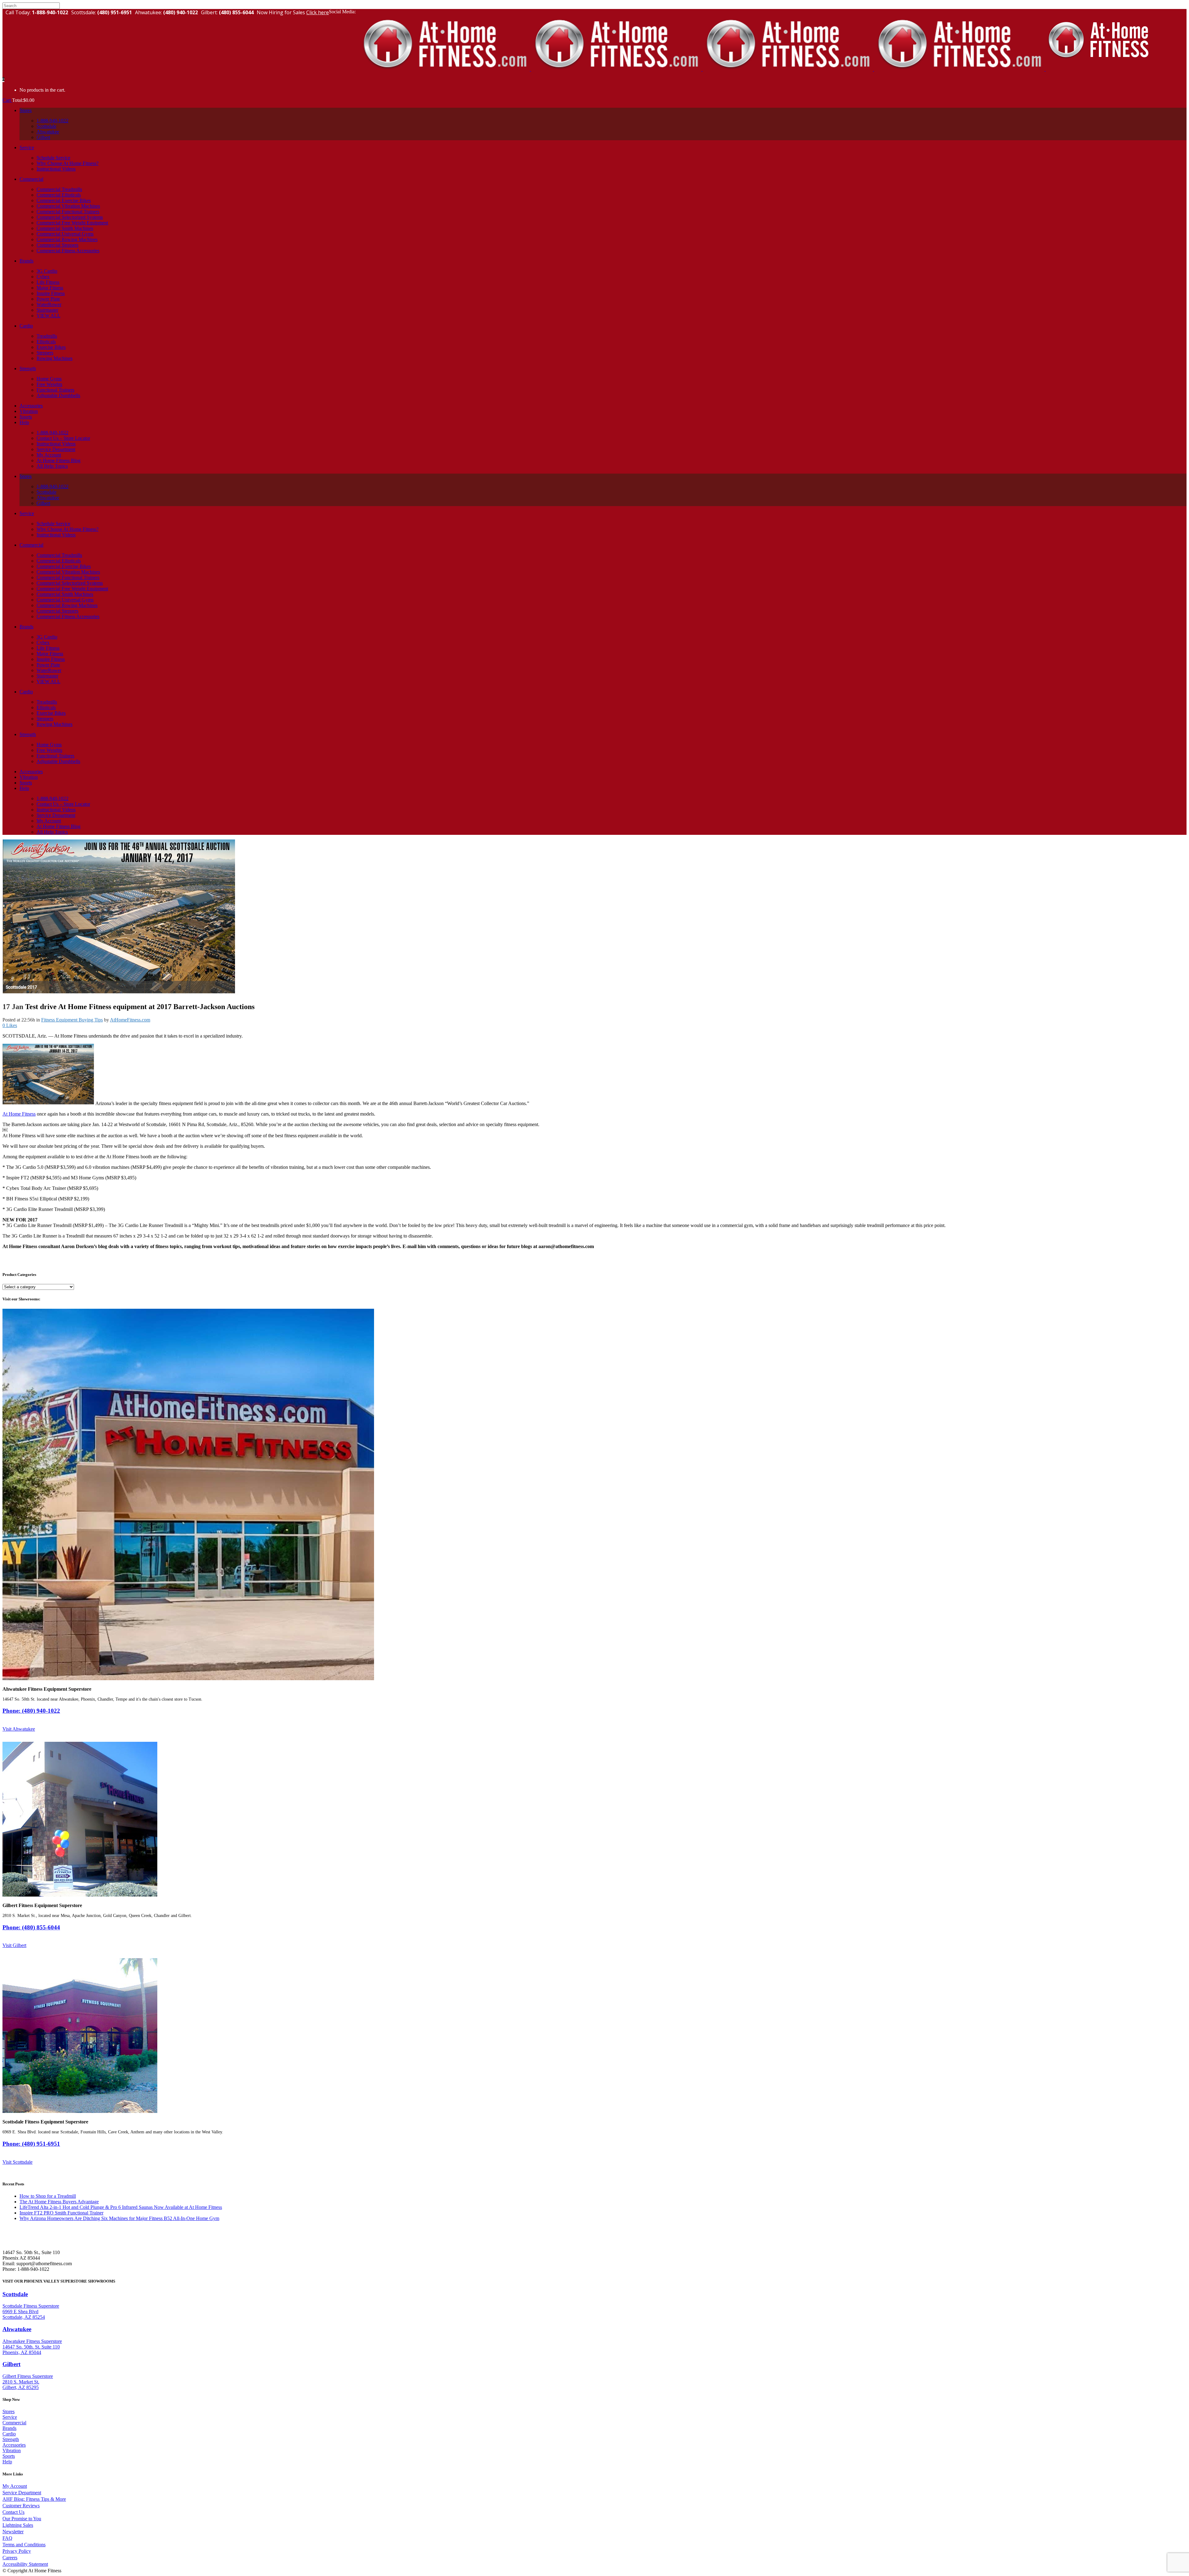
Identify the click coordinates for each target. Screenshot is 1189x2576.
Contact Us (13, 2512)
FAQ (7, 2538)
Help (7, 2462)
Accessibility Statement (25, 2564)
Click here (318, 12)
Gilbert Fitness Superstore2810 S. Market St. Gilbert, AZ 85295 (28, 2382)
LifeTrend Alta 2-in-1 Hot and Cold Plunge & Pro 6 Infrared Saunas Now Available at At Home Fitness (121, 2207)
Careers (10, 2558)
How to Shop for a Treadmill (48, 2196)
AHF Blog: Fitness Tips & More (34, 2499)
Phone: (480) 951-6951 (31, 2144)
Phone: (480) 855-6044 (31, 1927)
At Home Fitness (19, 1114)
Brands (9, 2428)
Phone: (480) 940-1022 (31, 1711)
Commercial (14, 2423)
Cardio (9, 2434)
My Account (15, 2486)
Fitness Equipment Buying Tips (72, 1020)
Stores (9, 2411)
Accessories (14, 2445)
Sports (9, 2456)
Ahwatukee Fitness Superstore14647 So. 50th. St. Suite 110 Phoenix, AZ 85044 (32, 2347)
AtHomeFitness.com (130, 1020)
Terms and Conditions (24, 2545)
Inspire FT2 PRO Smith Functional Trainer (61, 2213)
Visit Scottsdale (17, 2162)
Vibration (12, 2450)
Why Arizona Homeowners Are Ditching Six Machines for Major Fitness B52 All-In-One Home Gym (119, 2218)
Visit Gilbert (14, 1945)
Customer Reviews (21, 2506)
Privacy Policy (17, 2551)
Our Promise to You (22, 2519)
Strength (11, 2439)
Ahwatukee (17, 2329)
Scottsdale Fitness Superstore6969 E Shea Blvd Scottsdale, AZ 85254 (31, 2311)
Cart (7, 100)
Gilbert (11, 2364)
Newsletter (13, 2532)
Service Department (22, 2493)
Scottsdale (15, 2294)
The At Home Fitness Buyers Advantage (59, 2202)
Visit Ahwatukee (19, 1729)
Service (10, 2417)
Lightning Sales (18, 2525)
